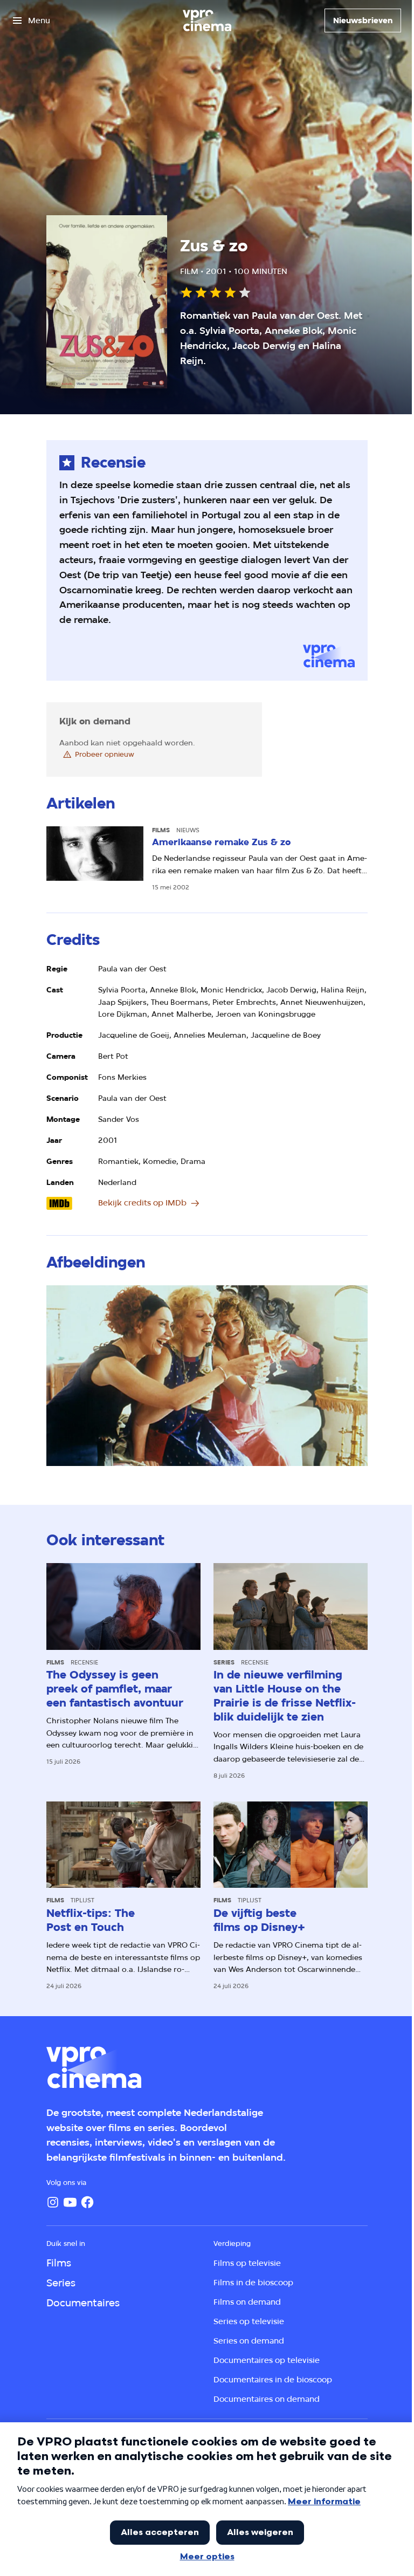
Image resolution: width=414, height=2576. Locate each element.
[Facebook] (87, 2202)
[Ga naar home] (207, 20)
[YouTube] (70, 2202)
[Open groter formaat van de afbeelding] (207, 1376)
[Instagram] (53, 2202)
